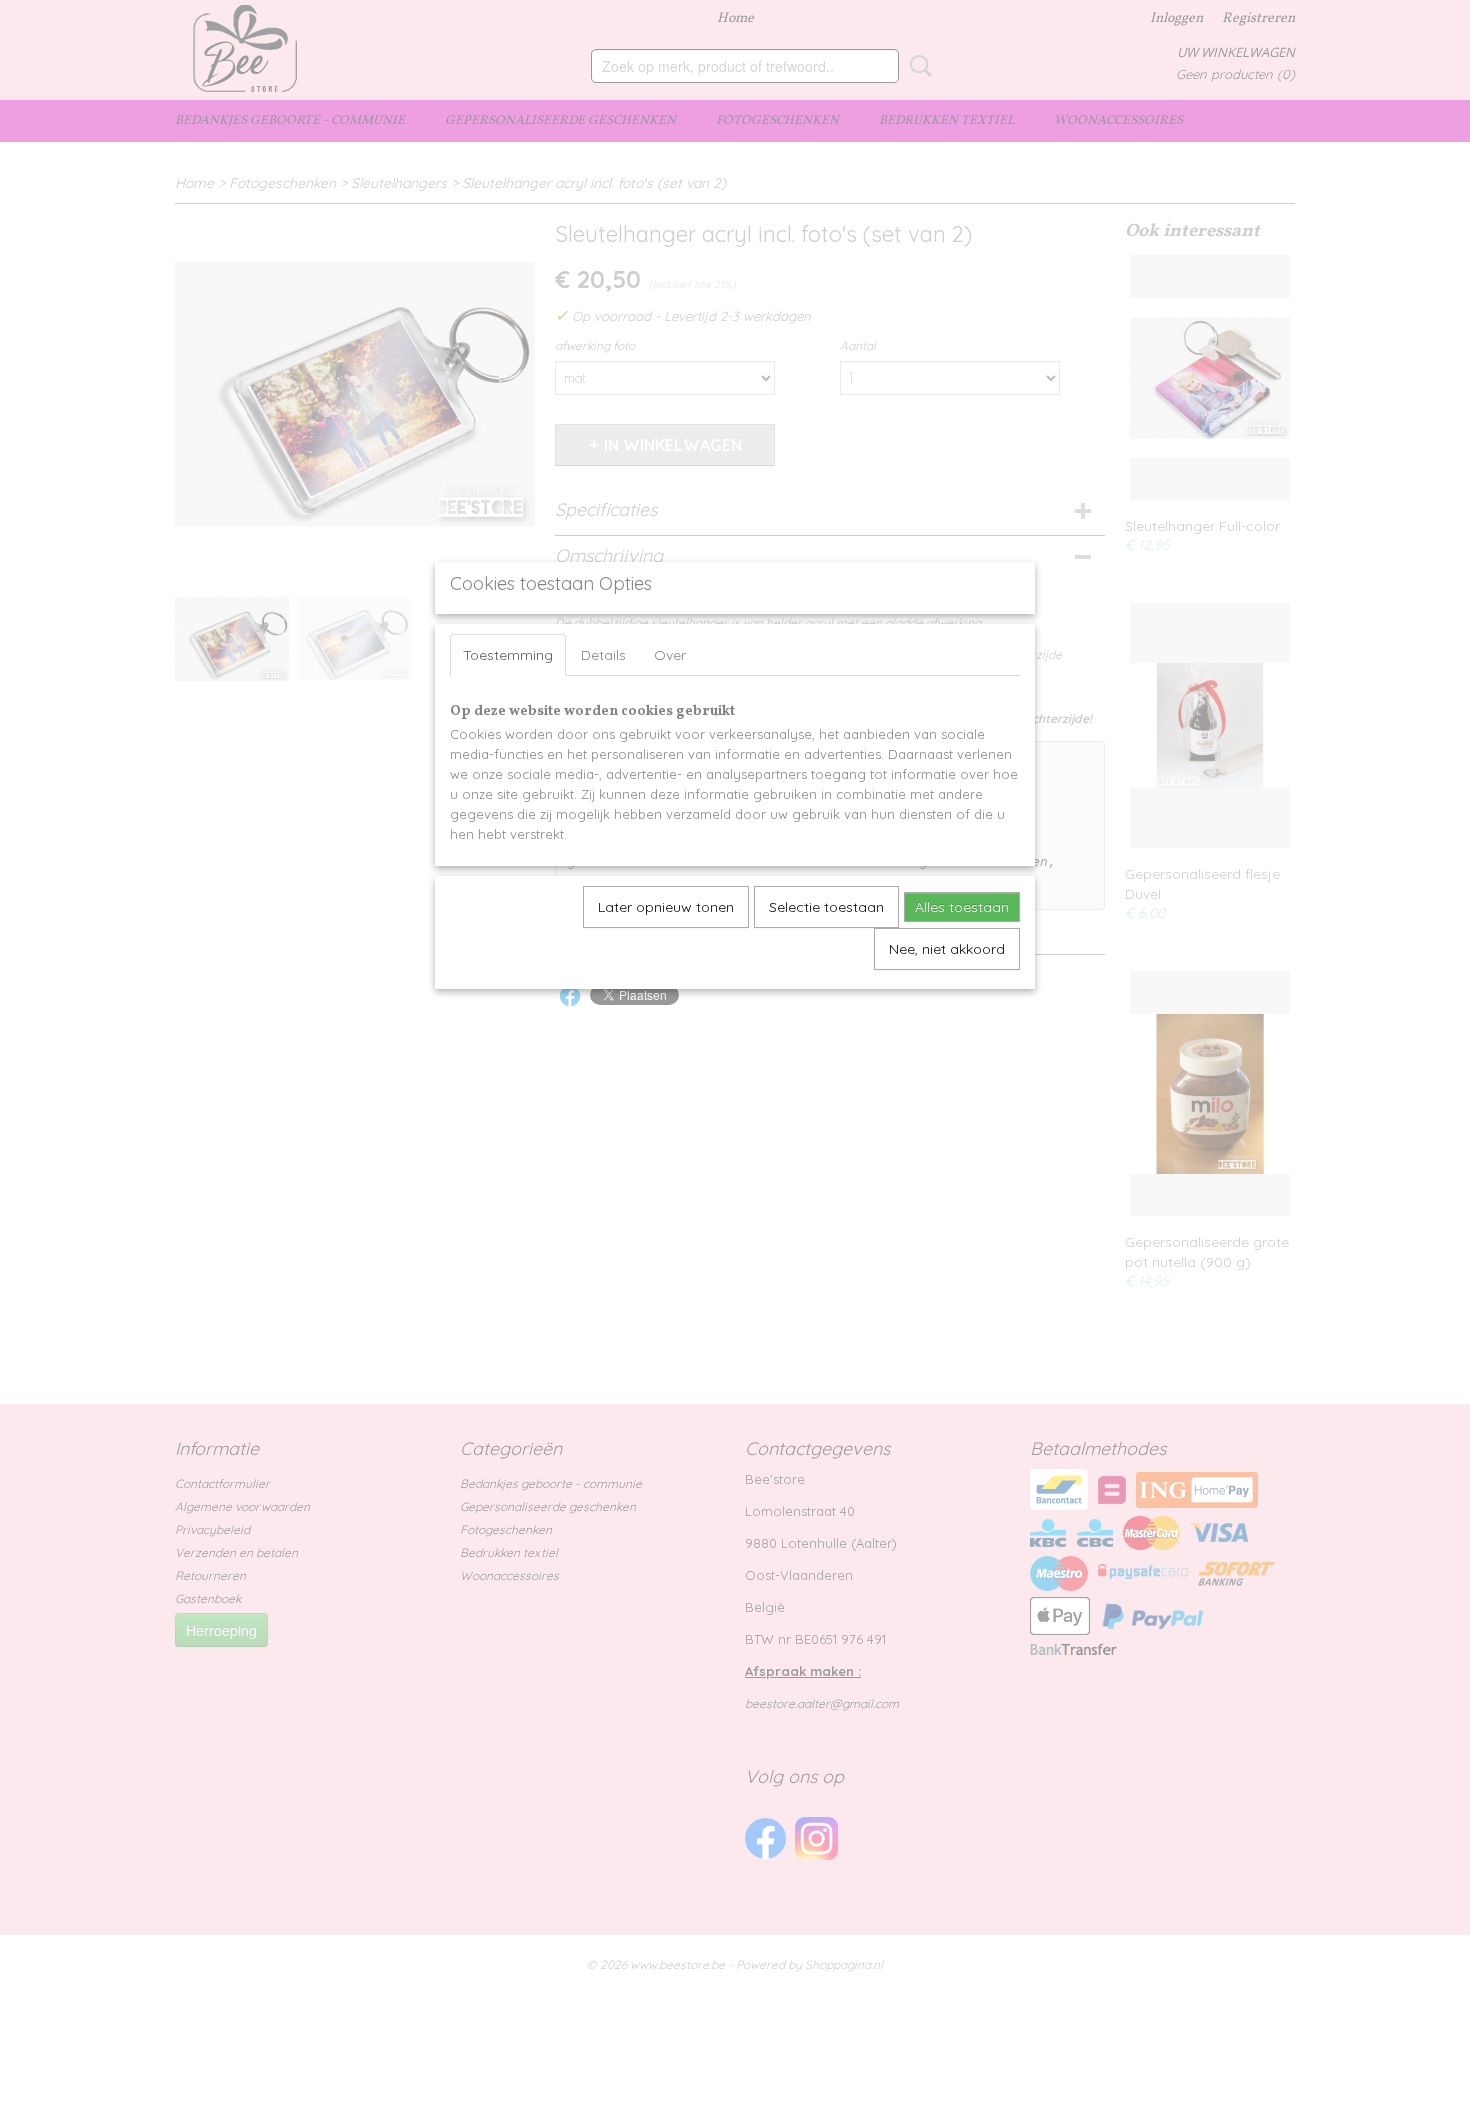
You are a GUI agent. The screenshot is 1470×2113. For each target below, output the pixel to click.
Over (670, 655)
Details (603, 655)
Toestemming (508, 655)
